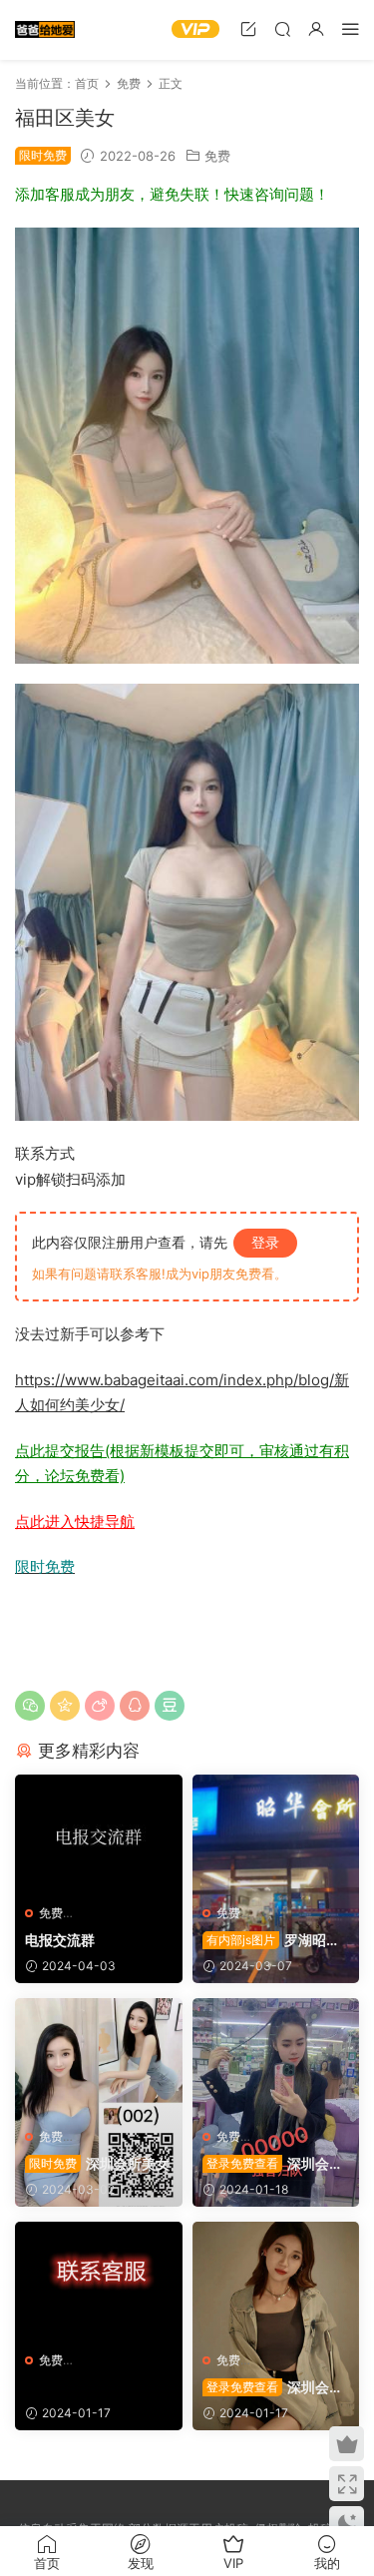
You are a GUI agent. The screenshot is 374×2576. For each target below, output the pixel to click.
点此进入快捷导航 (75, 1522)
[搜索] (282, 28)
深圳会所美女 (99, 2163)
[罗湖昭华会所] (276, 1834)
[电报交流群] (99, 1834)
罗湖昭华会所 (271, 1941)
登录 (265, 1242)
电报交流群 (60, 1940)
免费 (217, 156)
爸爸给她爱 (45, 30)
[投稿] (248, 28)
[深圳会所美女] (99, 2058)
